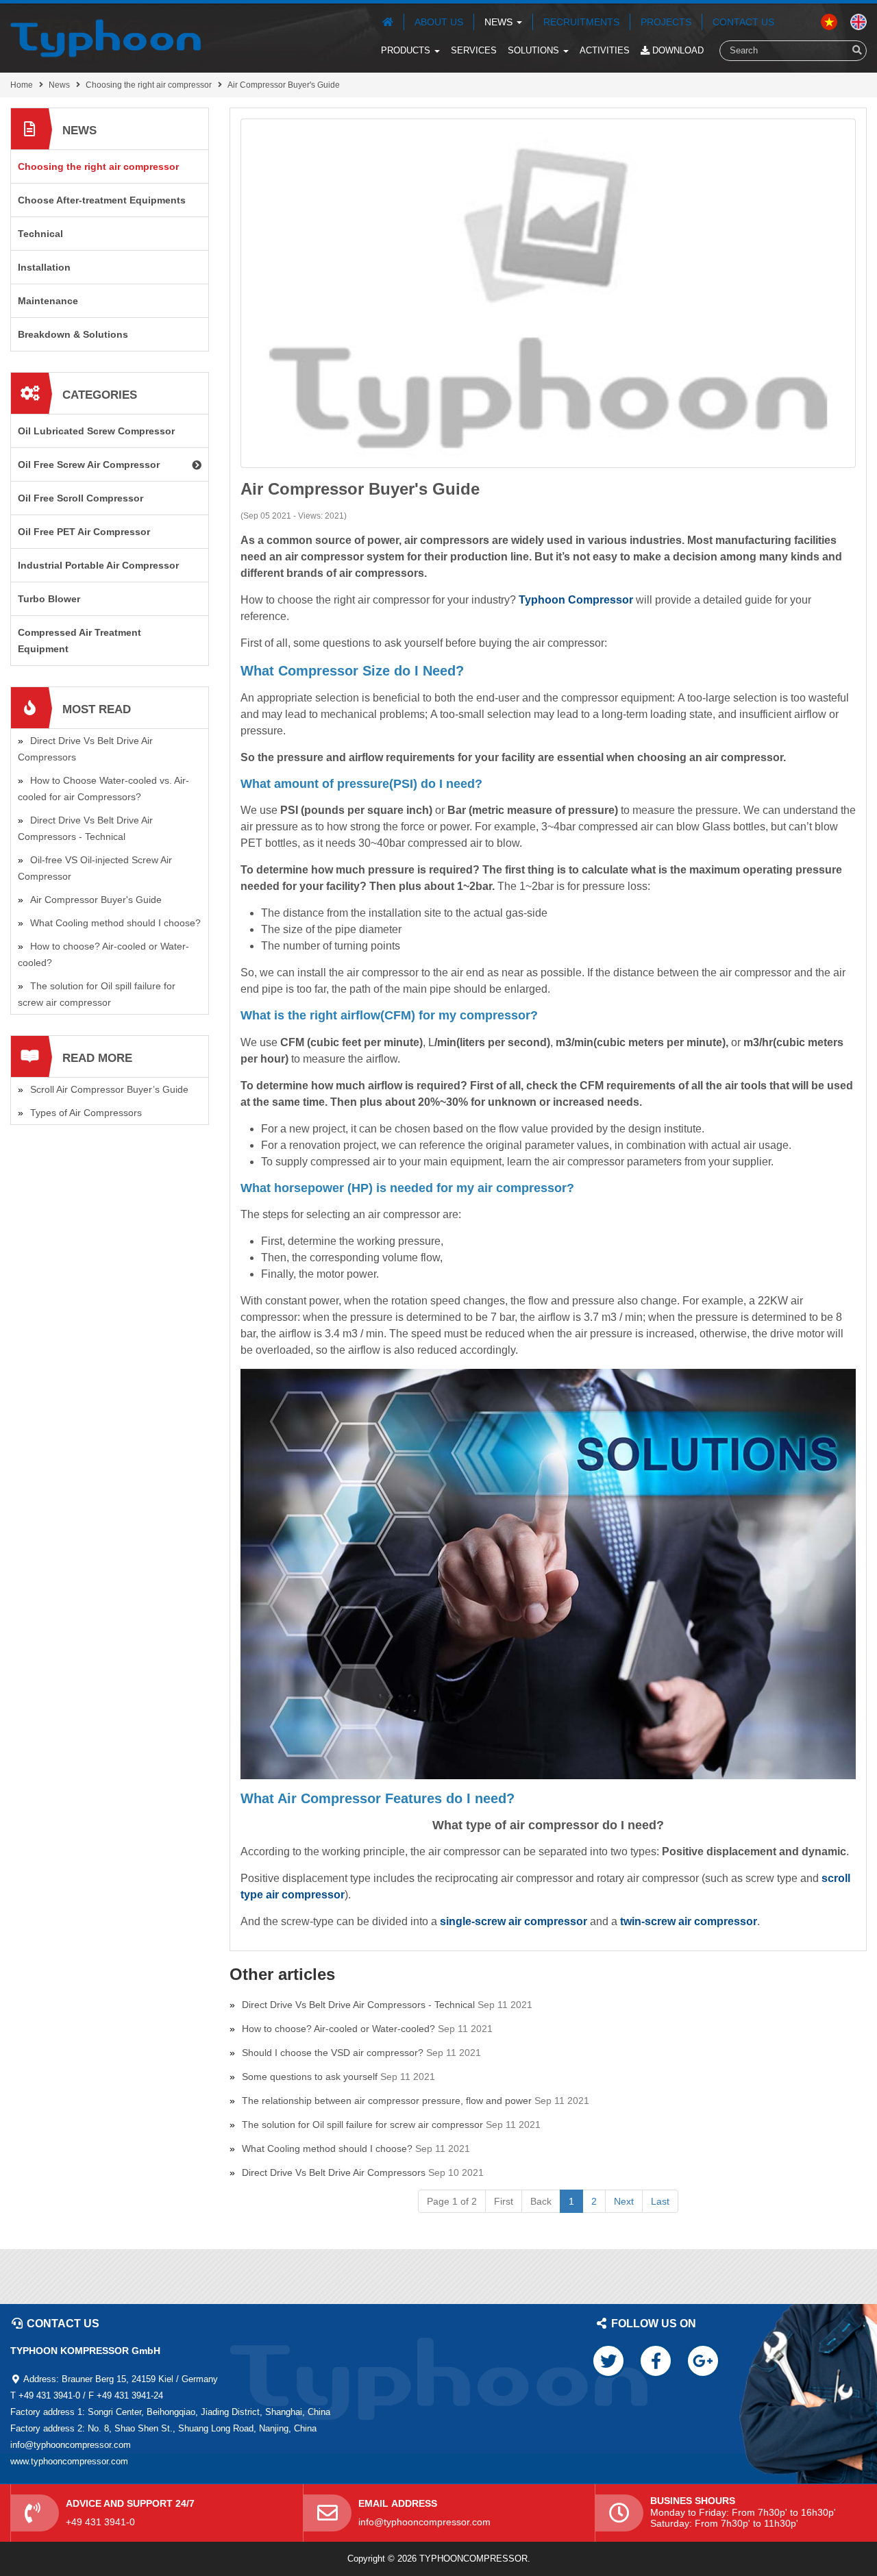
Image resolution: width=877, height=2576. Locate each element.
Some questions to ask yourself (310, 2077)
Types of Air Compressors (86, 1113)
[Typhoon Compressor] (106, 38)
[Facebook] (656, 2361)
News (500, 22)
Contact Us (743, 22)
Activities (605, 50)
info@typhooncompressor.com (424, 2522)
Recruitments (581, 22)
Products (407, 50)
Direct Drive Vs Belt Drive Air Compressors (334, 2172)
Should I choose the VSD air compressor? (333, 2053)
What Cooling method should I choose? (327, 2148)
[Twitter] (608, 2361)
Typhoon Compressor (576, 600)
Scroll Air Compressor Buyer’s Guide (109, 1089)
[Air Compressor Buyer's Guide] (548, 293)
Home (22, 85)
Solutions (535, 50)
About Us (439, 22)
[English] (829, 21)
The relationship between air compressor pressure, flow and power (387, 2101)
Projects (666, 22)
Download (677, 50)
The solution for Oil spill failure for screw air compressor (362, 2125)
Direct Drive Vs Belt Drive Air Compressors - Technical (358, 2005)
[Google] (703, 2361)
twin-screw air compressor (689, 1921)
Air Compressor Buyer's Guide (284, 85)
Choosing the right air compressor (149, 85)
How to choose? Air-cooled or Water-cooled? (338, 2029)
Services (474, 50)
